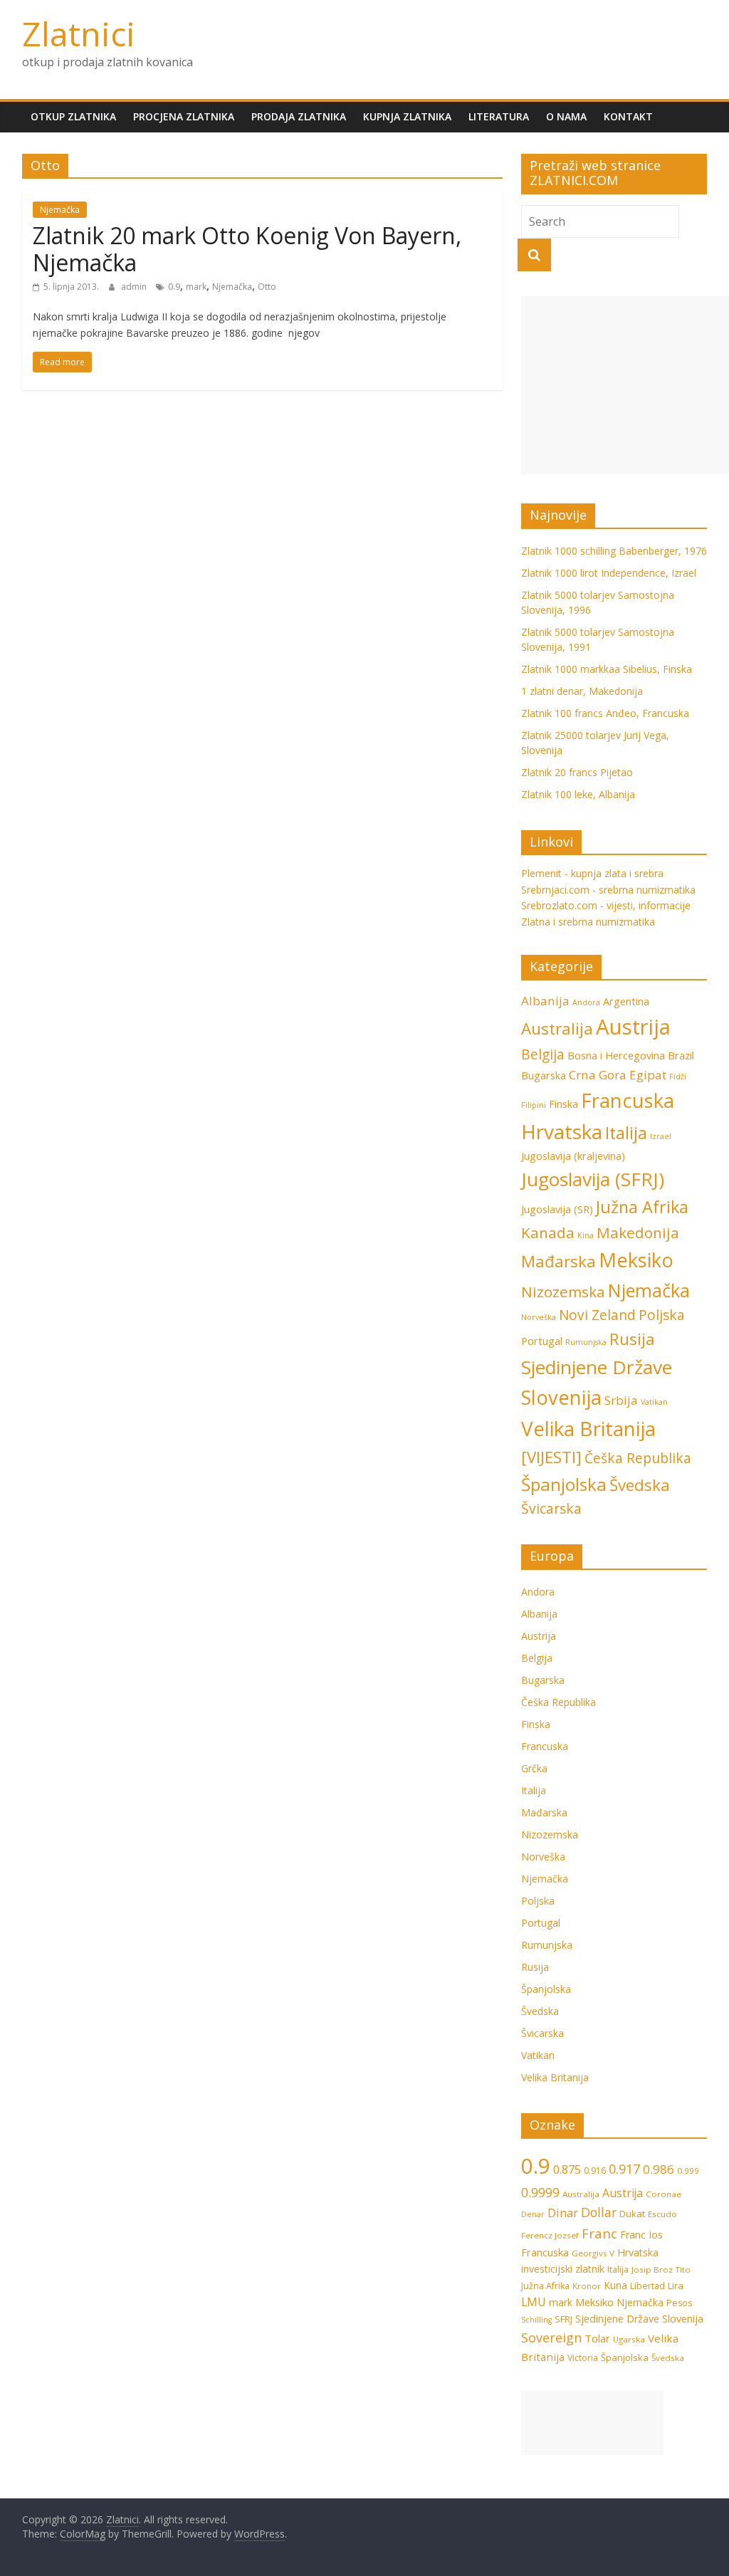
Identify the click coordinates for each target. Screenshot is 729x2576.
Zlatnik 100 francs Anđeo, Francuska (605, 713)
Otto (267, 287)
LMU (534, 2302)
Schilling (536, 2320)
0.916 (595, 2171)
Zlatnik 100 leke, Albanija (578, 794)
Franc (599, 2233)
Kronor (587, 2286)
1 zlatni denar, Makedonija (582, 691)
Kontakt (628, 116)
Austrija (633, 1027)
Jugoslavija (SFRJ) (593, 1179)
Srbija (621, 1400)
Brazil (681, 1056)
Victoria (583, 2358)
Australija (557, 1028)
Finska (563, 1104)
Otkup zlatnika (73, 116)
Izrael (661, 1136)
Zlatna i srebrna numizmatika (588, 922)
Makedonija (638, 1232)
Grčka (534, 1768)
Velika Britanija (588, 1428)
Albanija (545, 1001)
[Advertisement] (625, 385)
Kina (586, 1235)
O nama (566, 116)
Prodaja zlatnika (299, 116)
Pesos (679, 2303)
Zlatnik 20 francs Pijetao (577, 772)
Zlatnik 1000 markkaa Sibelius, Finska (607, 669)
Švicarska (551, 1509)
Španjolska (564, 1484)
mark (196, 287)
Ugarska (629, 2339)
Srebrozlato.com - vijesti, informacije (606, 905)
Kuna (615, 2285)
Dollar (599, 2212)
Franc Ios (641, 2235)
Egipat (648, 1075)
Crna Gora (598, 1075)
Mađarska (558, 1261)
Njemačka (60, 210)
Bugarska (544, 1075)
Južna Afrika (642, 1207)
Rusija (632, 1339)
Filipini (534, 1105)
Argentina (626, 1001)
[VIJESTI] (551, 1457)
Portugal (542, 1341)
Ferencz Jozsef (550, 2235)
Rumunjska (586, 1342)
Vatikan (654, 1402)
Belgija (543, 1054)
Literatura (499, 116)
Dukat (632, 2214)
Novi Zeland (597, 1315)
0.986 (659, 2169)
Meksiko (636, 1260)
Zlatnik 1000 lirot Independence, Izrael (609, 573)
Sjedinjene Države (597, 1367)
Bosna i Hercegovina (616, 1056)
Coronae (664, 2194)
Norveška (539, 1317)
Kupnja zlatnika (407, 116)
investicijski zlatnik (563, 2269)
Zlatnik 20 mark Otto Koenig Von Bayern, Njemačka (247, 249)
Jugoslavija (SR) (557, 1209)
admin (135, 287)
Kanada (548, 1232)
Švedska (640, 1485)
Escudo (662, 2214)
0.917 (624, 2168)
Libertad (647, 2286)
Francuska (628, 1100)
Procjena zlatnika (184, 116)
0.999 (688, 2171)
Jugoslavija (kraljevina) (573, 1156)
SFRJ (563, 2319)
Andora (586, 1002)
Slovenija (561, 1397)
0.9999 (540, 2192)
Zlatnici (79, 33)
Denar (533, 2214)
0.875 (567, 2169)
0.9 (174, 287)
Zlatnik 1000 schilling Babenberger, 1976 (614, 551)
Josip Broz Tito (661, 2269)
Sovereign (551, 2337)
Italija (626, 1133)
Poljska (662, 1315)
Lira (676, 2286)
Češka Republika (638, 1458)
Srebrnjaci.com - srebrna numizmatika (608, 890)
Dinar (563, 2213)
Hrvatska (562, 1131)
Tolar (597, 2338)
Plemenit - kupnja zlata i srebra (592, 873)
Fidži (678, 1077)
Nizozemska (563, 1292)
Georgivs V (593, 2253)
